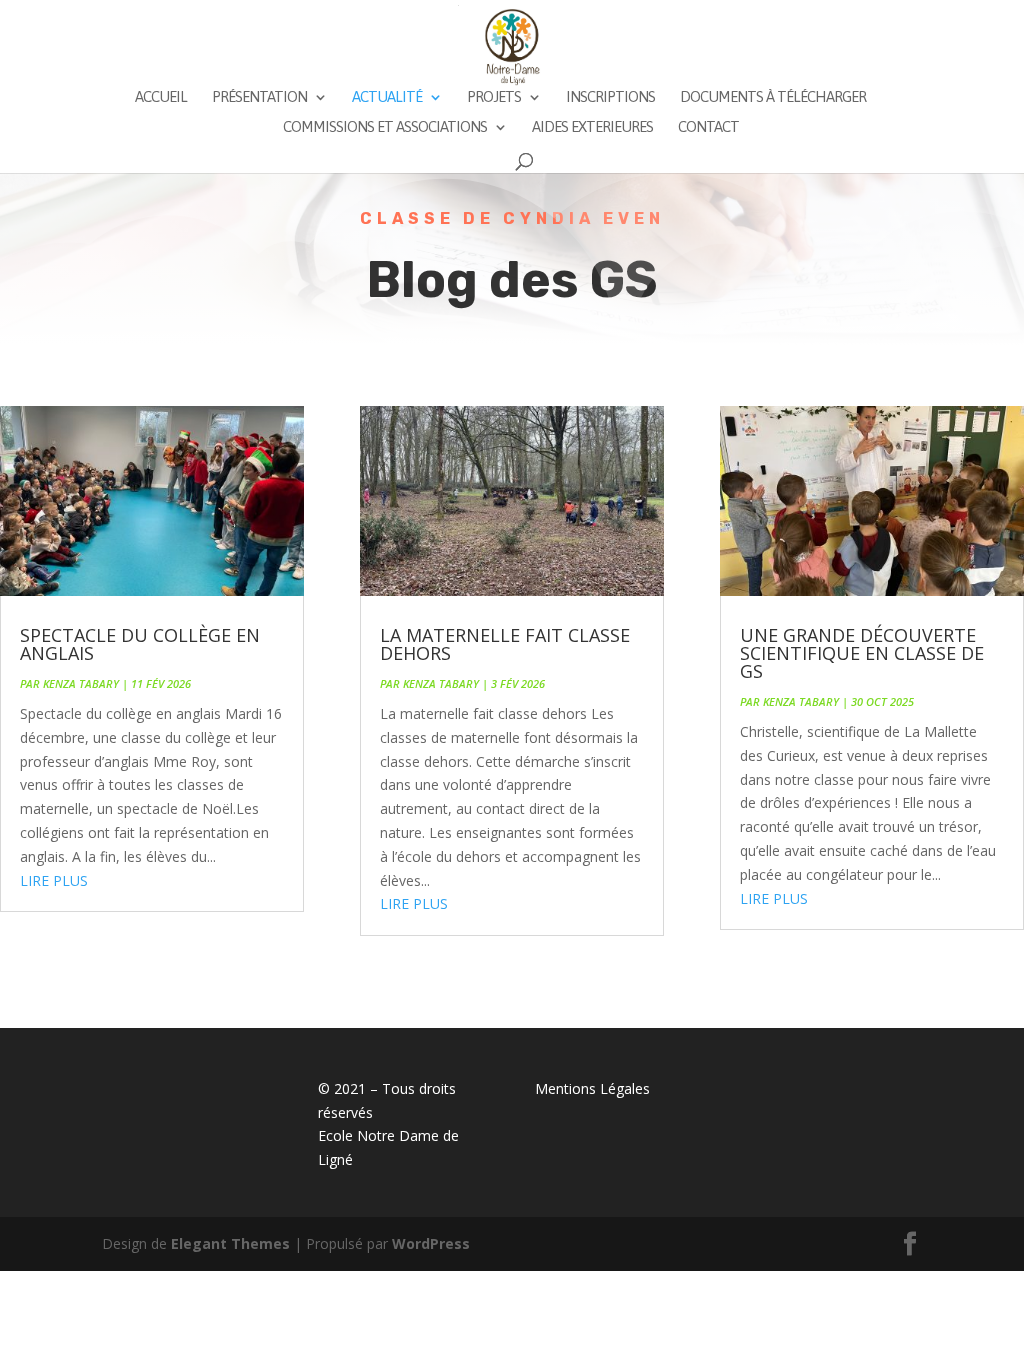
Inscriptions (610, 97)
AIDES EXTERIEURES (592, 127)
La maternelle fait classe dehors (505, 644)
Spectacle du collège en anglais (140, 644)
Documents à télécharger (773, 97)
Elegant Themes (230, 1243)
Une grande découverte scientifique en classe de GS (862, 653)
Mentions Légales (592, 1088)
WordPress (431, 1243)
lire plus (54, 880)
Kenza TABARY (81, 683)
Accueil (161, 97)
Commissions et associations (385, 127)
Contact (708, 127)
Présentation (259, 97)
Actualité (387, 97)
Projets (494, 97)
